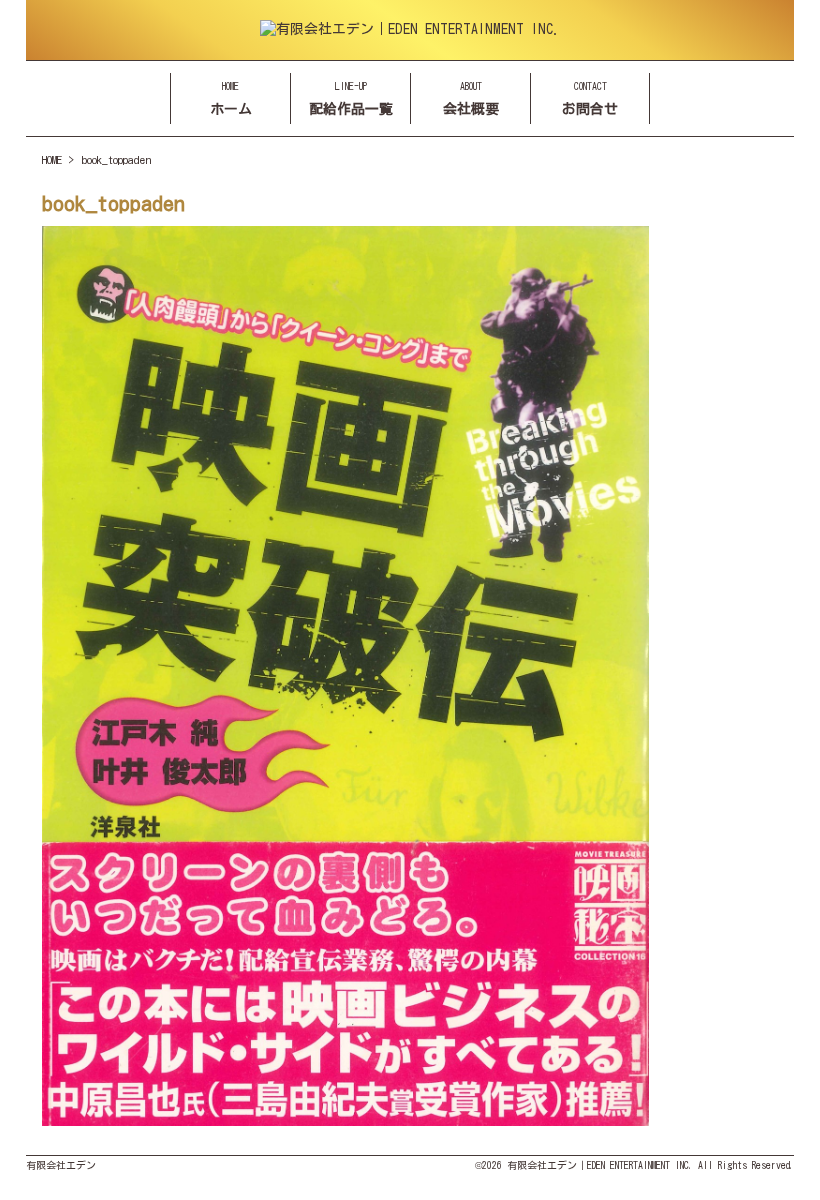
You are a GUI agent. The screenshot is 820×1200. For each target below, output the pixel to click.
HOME (52, 159)
